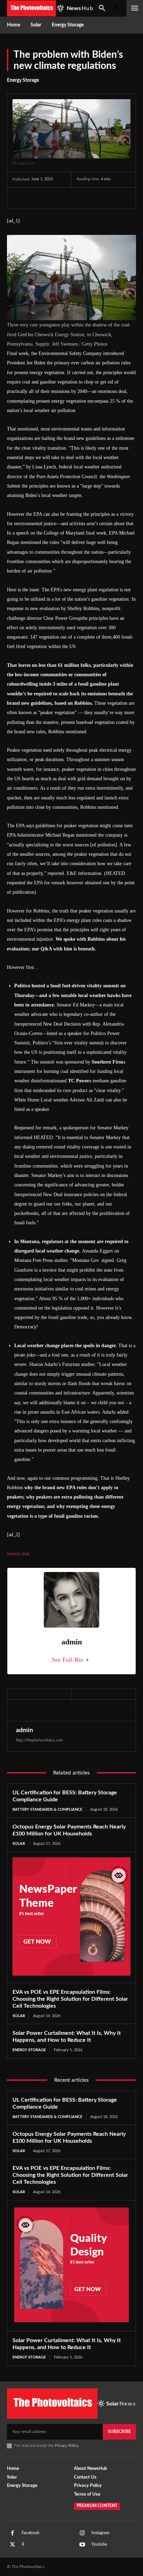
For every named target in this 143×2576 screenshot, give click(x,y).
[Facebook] (19, 198)
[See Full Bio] (87, 1660)
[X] (35, 198)
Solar (19, 1844)
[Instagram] (82, 2533)
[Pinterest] (51, 198)
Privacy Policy (67, 2446)
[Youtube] (82, 2545)
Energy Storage (23, 80)
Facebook (30, 2533)
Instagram (100, 2533)
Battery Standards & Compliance (47, 1809)
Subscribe (119, 2432)
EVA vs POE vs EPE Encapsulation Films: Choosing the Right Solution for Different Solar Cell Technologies (70, 1999)
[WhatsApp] (67, 198)
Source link (18, 1554)
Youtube (99, 2544)
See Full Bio (68, 1660)
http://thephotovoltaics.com (39, 1740)
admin (24, 1730)
